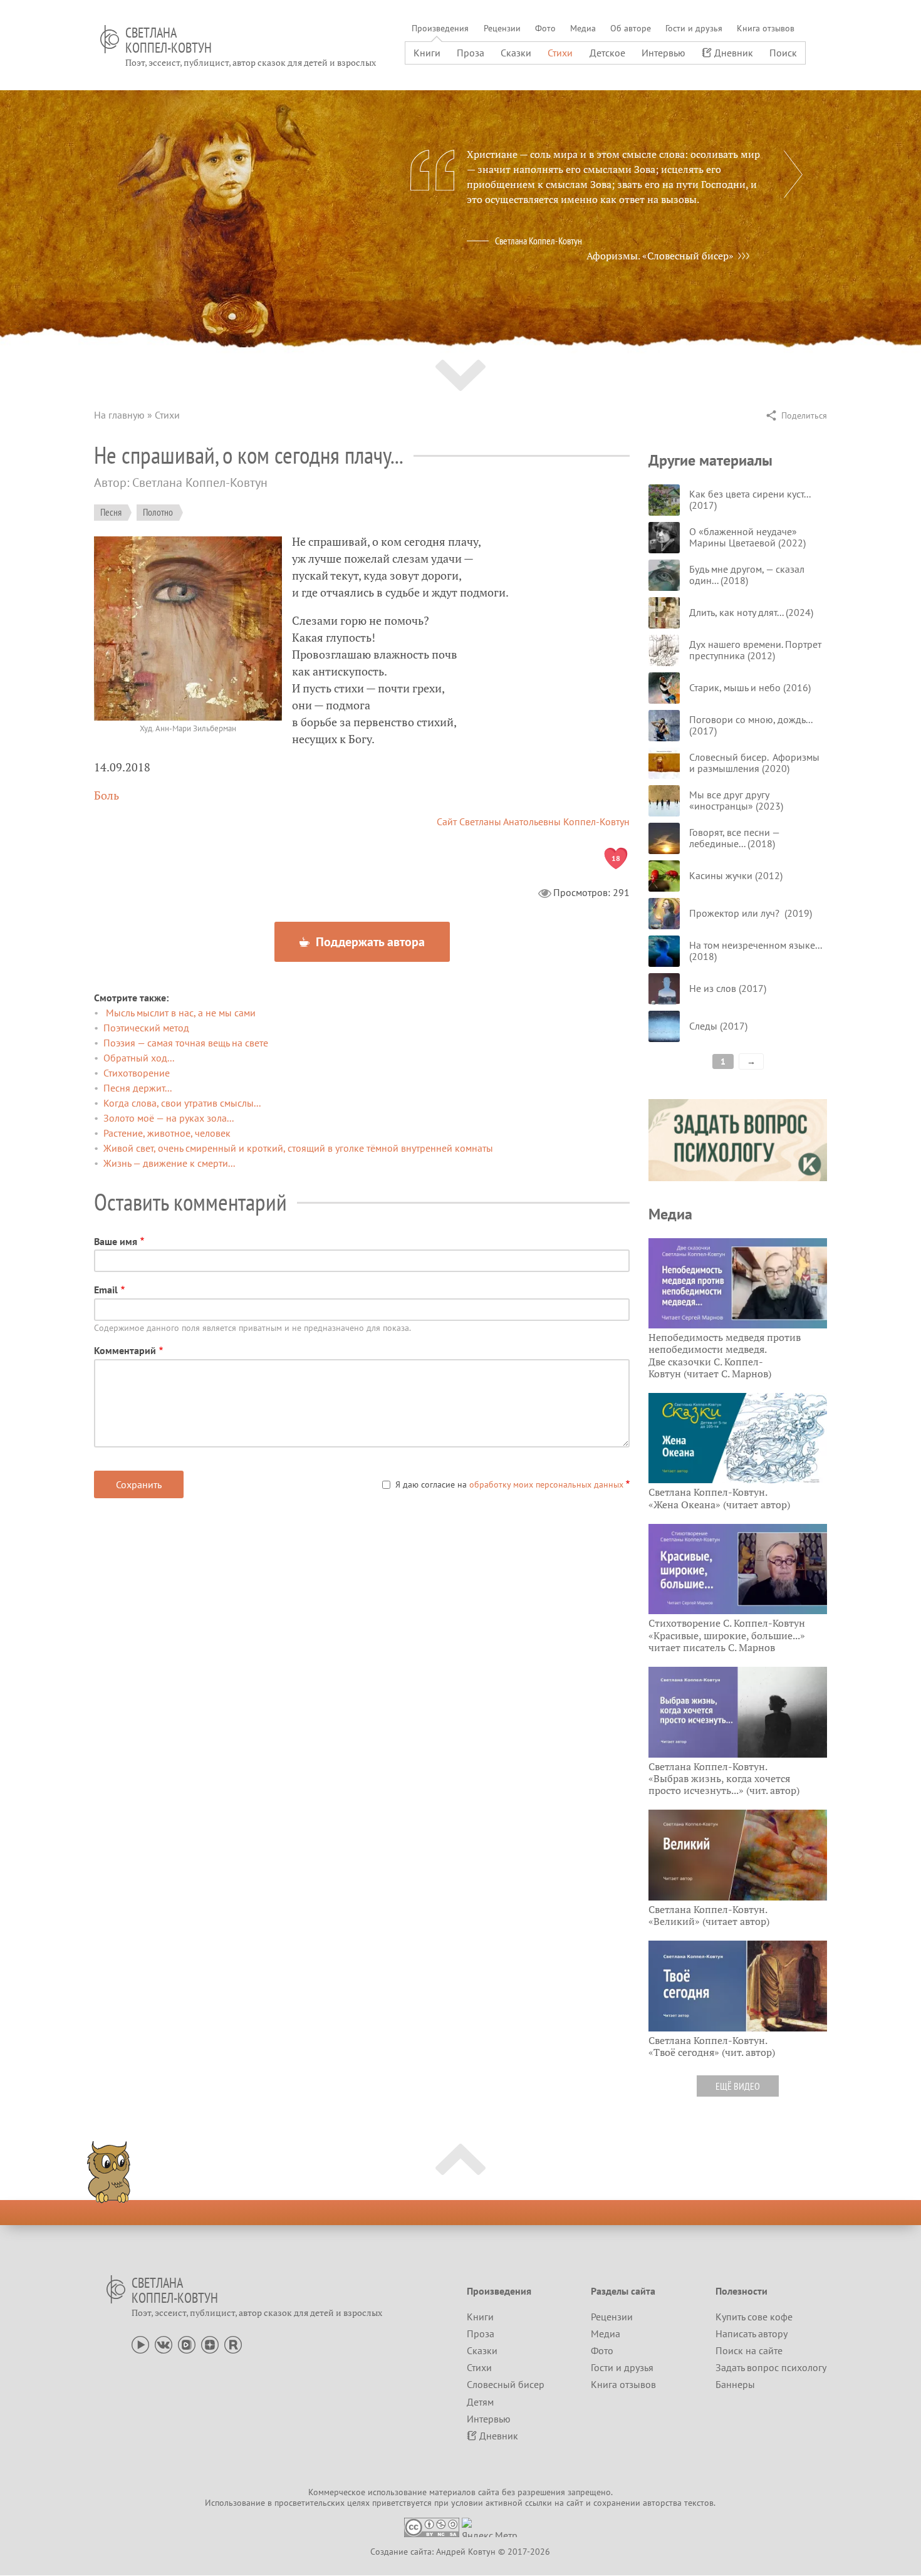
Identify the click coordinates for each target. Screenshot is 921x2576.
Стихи (560, 53)
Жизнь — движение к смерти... (169, 1163)
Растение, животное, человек (167, 1133)
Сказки (516, 53)
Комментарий (125, 1350)
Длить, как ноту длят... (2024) (751, 612)
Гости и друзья (694, 28)
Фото (545, 28)
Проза (471, 53)
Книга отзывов (766, 28)
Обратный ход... (139, 1058)
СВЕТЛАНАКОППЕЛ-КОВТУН (169, 40)
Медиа (583, 28)
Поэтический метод (146, 1028)
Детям (480, 2402)
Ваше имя (116, 1241)
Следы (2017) (718, 1026)
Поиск (783, 53)
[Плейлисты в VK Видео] (187, 2344)
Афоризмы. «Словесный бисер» (660, 256)
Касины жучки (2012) (736, 875)
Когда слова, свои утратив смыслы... (182, 1103)
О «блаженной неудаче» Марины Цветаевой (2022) (747, 537)
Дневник (734, 53)
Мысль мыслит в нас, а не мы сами (180, 1013)
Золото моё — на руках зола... (169, 1118)
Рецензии (502, 28)
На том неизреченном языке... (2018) (755, 951)
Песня (111, 512)
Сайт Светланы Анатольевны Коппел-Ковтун (533, 821)
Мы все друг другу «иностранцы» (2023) (736, 800)
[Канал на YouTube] (140, 2344)
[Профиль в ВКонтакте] (164, 2344)
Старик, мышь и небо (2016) (750, 687)
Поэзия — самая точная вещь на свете (186, 1043)
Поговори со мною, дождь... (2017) (751, 725)
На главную (119, 415)
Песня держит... (138, 1088)
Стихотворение (137, 1073)
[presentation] (793, 174)
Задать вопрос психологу (771, 2367)
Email (106, 1290)
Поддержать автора (369, 942)
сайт (575, 2503)
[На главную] (110, 39)
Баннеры (735, 2384)
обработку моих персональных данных (546, 1484)
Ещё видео (738, 2086)
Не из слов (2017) (728, 988)
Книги (427, 53)
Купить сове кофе (754, 2317)
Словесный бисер (506, 2384)
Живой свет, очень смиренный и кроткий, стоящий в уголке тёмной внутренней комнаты (298, 1148)
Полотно (158, 512)
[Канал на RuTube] (233, 2344)
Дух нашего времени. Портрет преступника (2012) (755, 650)
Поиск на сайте (749, 2350)
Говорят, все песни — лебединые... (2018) (734, 838)
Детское (607, 53)
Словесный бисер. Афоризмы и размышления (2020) (754, 763)
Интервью (663, 53)
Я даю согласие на (509, 1484)
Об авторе (631, 28)
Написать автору (752, 2334)
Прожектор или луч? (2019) (751, 913)
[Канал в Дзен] (210, 2344)
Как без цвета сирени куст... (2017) (750, 499)
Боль (107, 795)
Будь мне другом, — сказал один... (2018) (747, 575)
